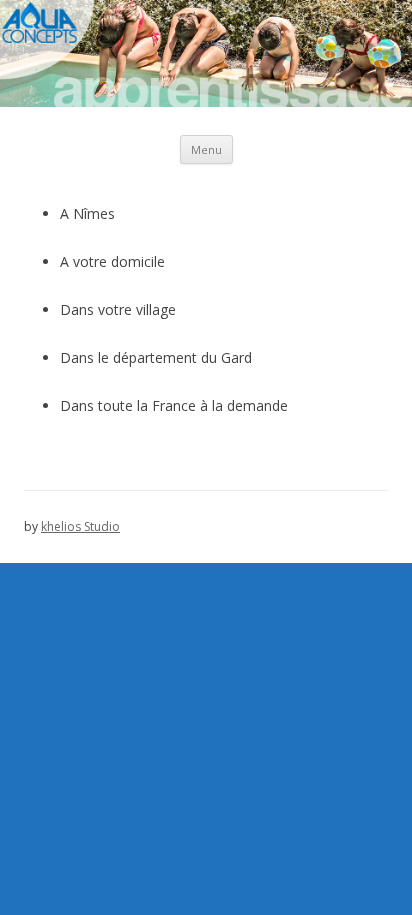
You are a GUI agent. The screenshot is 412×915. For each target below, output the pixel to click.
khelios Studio (80, 526)
